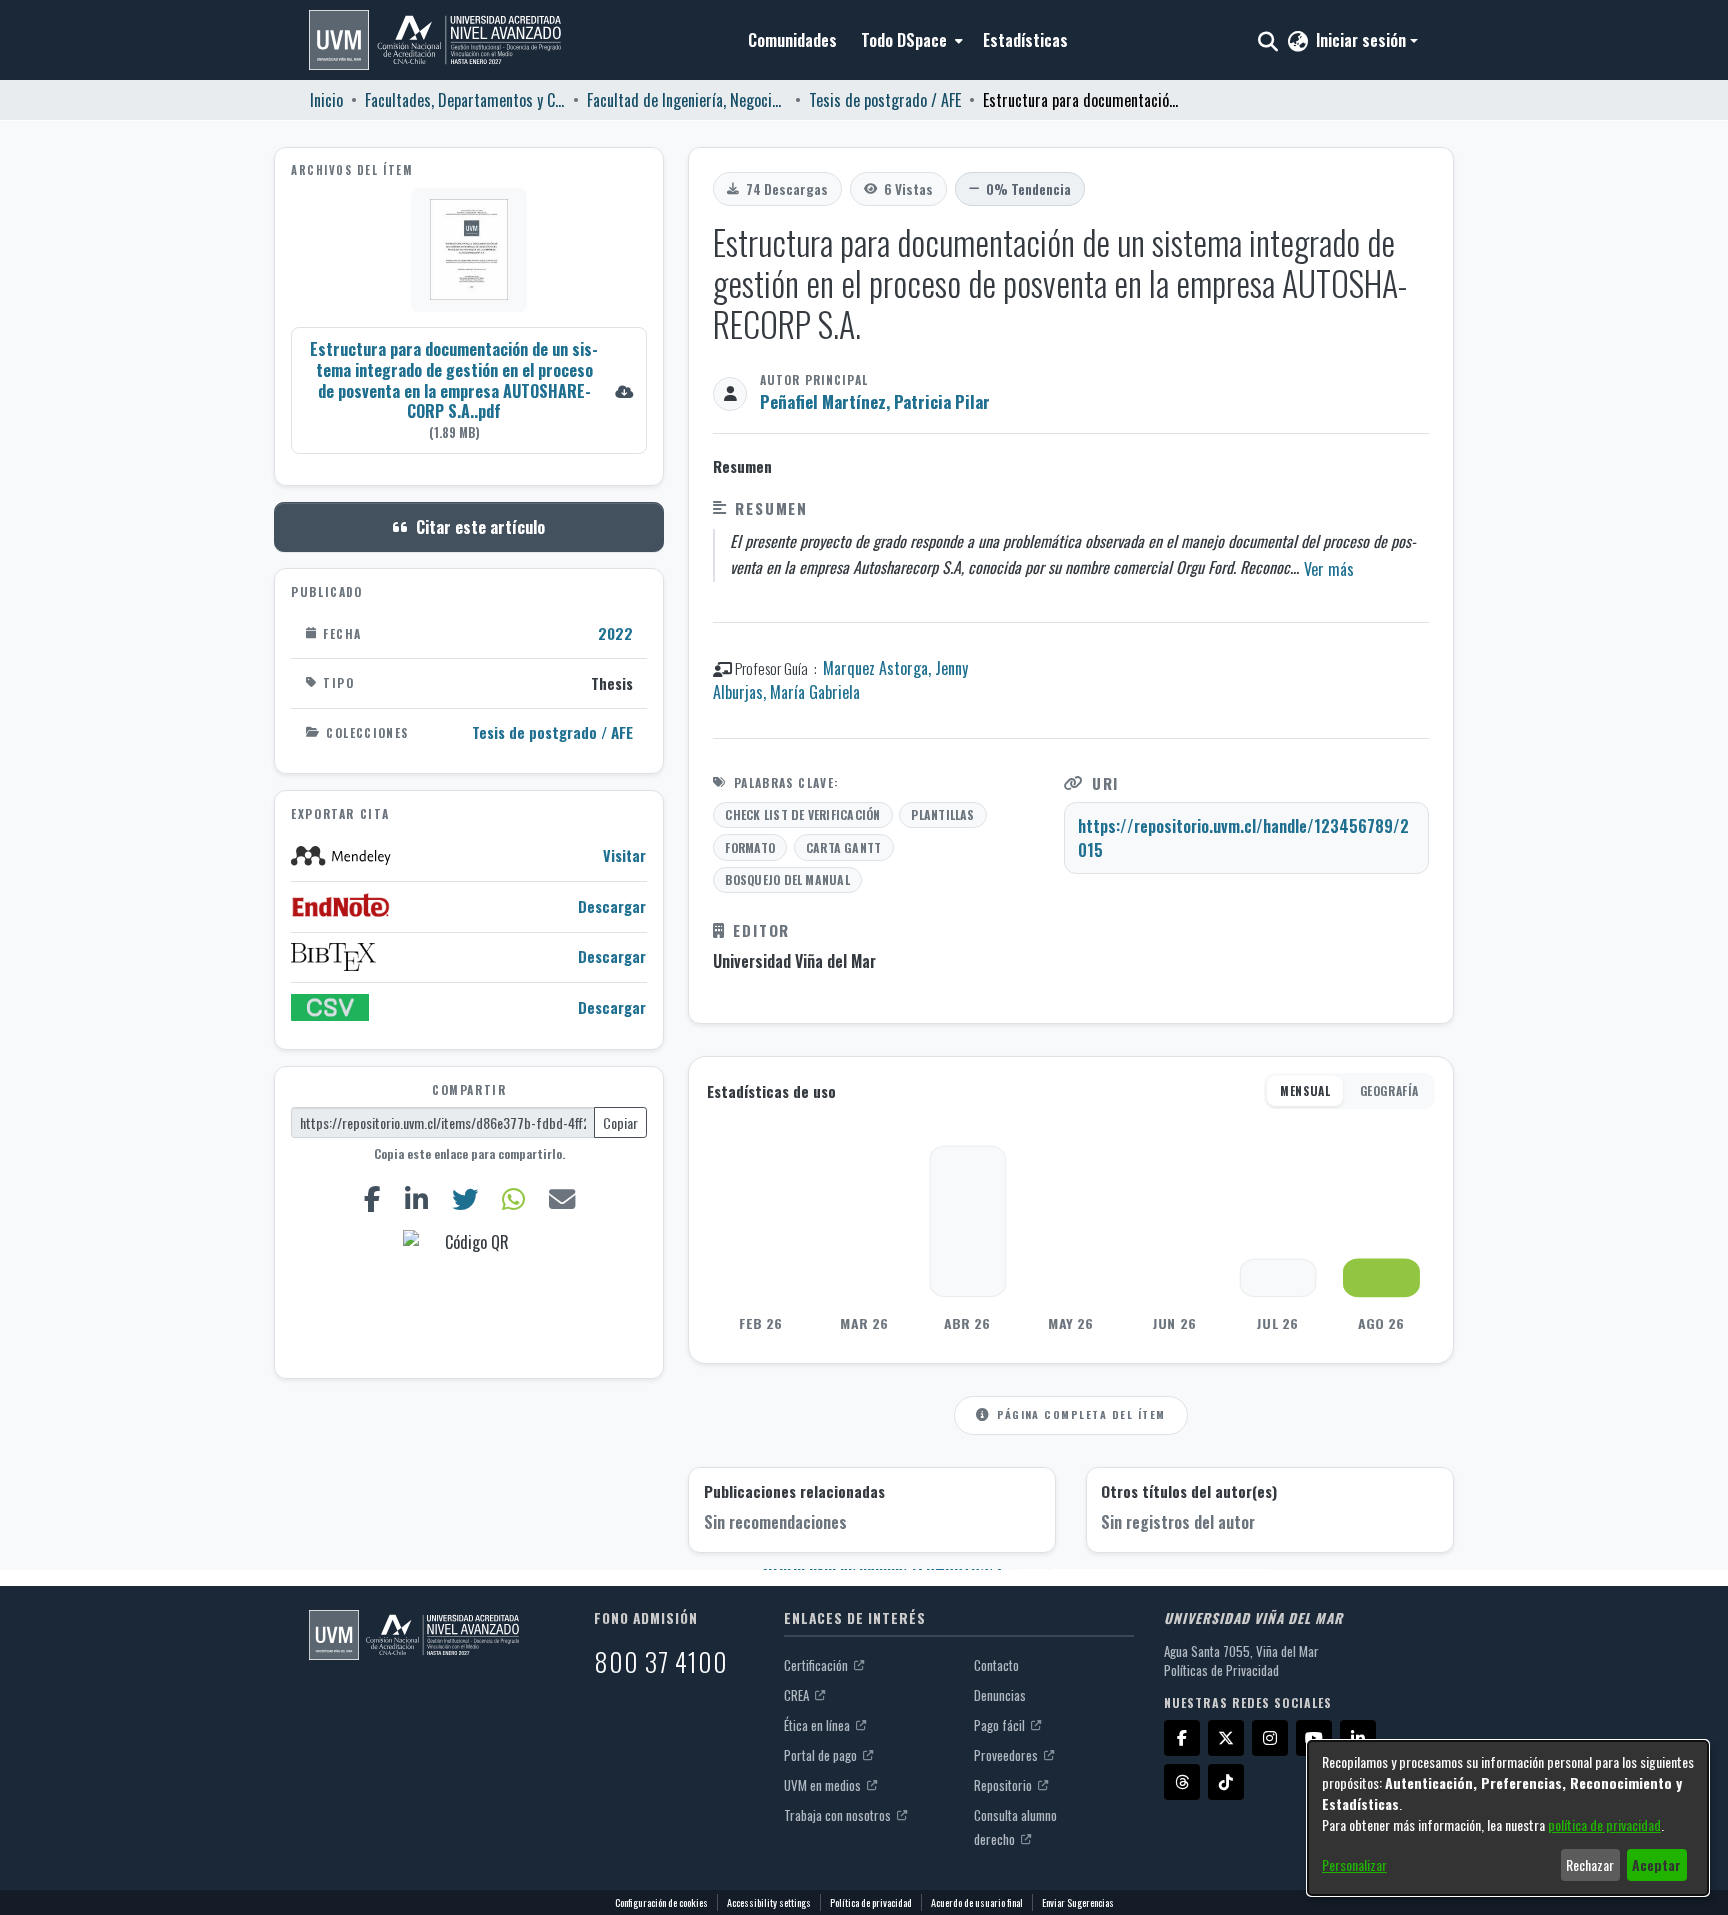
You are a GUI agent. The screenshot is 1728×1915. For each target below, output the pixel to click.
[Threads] (1182, 1782)
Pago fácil (1001, 1725)
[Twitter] (464, 1198)
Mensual (1305, 1090)
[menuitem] (910, 40)
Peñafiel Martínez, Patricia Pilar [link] (875, 401)
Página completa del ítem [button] (1081, 1414)
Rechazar (1590, 1864)
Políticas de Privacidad (1221, 1670)
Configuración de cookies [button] (661, 1902)
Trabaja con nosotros (839, 1815)
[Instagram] (1270, 1738)
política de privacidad (1604, 1824)
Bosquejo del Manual (787, 879)
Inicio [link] (326, 100)
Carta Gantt (844, 847)
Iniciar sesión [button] (1363, 40)
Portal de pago (822, 1755)
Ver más (1329, 569)
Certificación (817, 1665)
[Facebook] (372, 1198)
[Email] (561, 1198)
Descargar (612, 906)
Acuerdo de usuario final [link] (977, 1902)
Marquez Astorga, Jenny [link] (895, 668)
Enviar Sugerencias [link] (1078, 1902)
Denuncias (1000, 1695)
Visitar (624, 855)
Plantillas (942, 814)
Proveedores (1007, 1755)
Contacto (996, 1665)
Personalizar (1354, 1864)
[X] (1226, 1738)
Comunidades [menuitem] (792, 40)
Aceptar (1656, 1864)
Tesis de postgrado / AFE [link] (885, 100)
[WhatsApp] (513, 1198)
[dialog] (1508, 1818)
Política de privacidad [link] (871, 1902)
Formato (750, 847)
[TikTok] (1226, 1782)
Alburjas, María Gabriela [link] (786, 692)
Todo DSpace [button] (904, 40)
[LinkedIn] (416, 1198)
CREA (798, 1695)
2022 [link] (615, 633)
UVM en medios (824, 1785)
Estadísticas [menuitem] (1025, 40)
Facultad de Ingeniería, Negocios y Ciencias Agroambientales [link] (687, 100)
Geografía (1389, 1090)
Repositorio (1004, 1785)
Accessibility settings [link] (769, 1902)
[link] (469, 389)
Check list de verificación (802, 814)
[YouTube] (1314, 1738)
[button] (435, 40)
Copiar (620, 1122)
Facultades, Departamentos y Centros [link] (465, 100)
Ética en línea (818, 1725)
